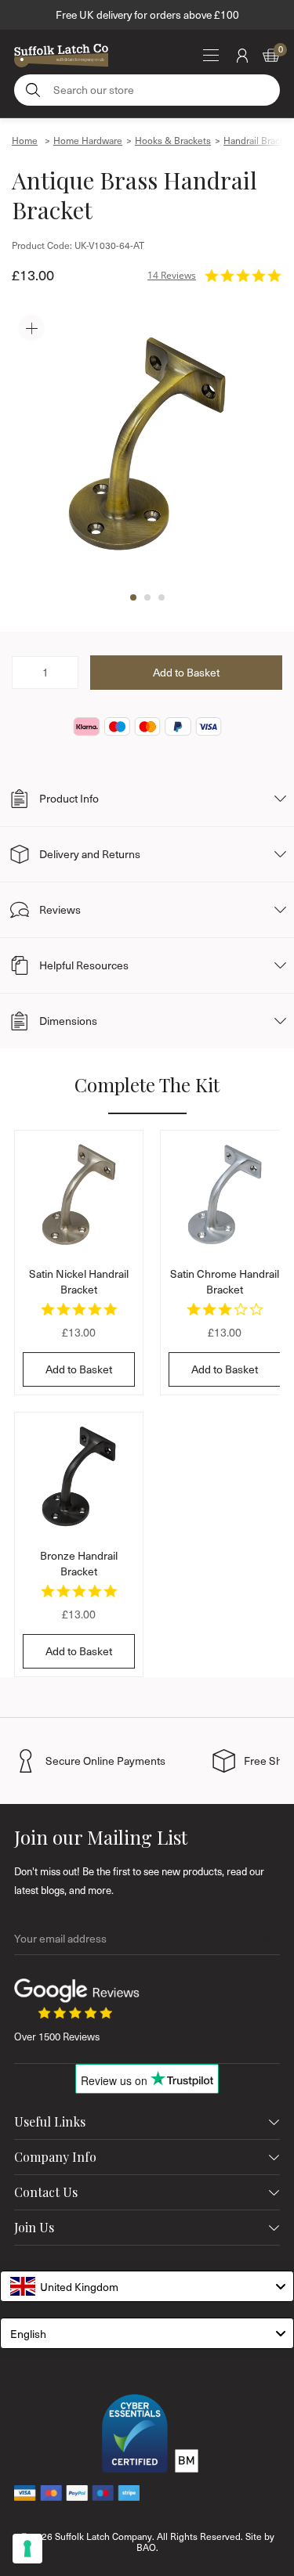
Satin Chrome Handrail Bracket (225, 1281)
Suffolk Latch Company (103, 2536)
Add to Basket (79, 1369)
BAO (146, 2547)
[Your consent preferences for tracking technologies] (27, 2549)
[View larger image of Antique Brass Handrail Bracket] (147, 444)
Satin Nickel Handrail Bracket (79, 1281)
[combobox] (147, 2286)
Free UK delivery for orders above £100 (147, 14)
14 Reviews (172, 275)
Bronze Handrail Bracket (79, 1563)
